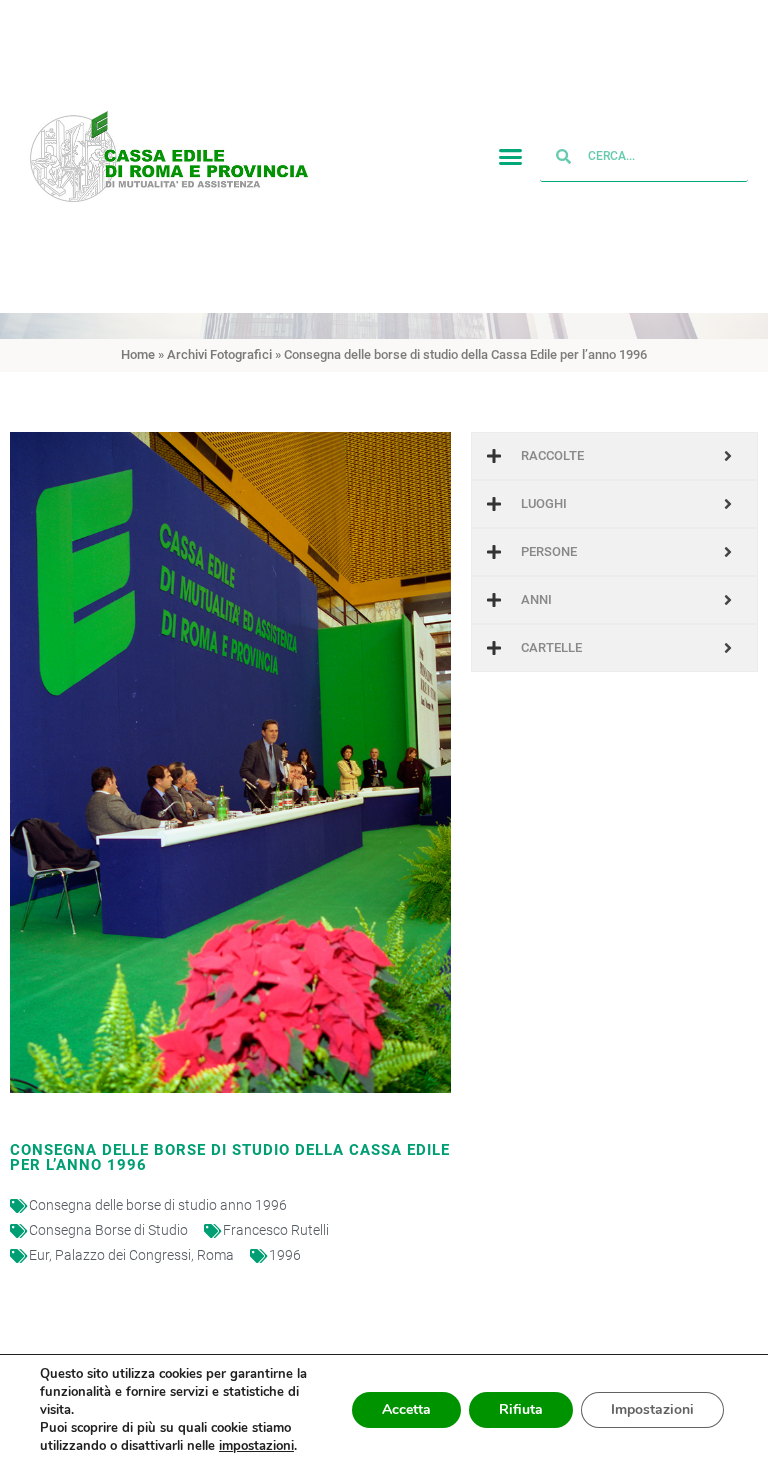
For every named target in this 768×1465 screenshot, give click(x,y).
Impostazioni (652, 1409)
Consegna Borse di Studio (108, 1230)
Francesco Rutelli (276, 1230)
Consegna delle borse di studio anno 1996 (158, 1205)
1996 (285, 1255)
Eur (39, 1255)
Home (138, 354)
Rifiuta (521, 1409)
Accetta (406, 1409)
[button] (511, 157)
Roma (215, 1255)
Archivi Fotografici (219, 354)
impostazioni (256, 1446)
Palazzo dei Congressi (123, 1255)
